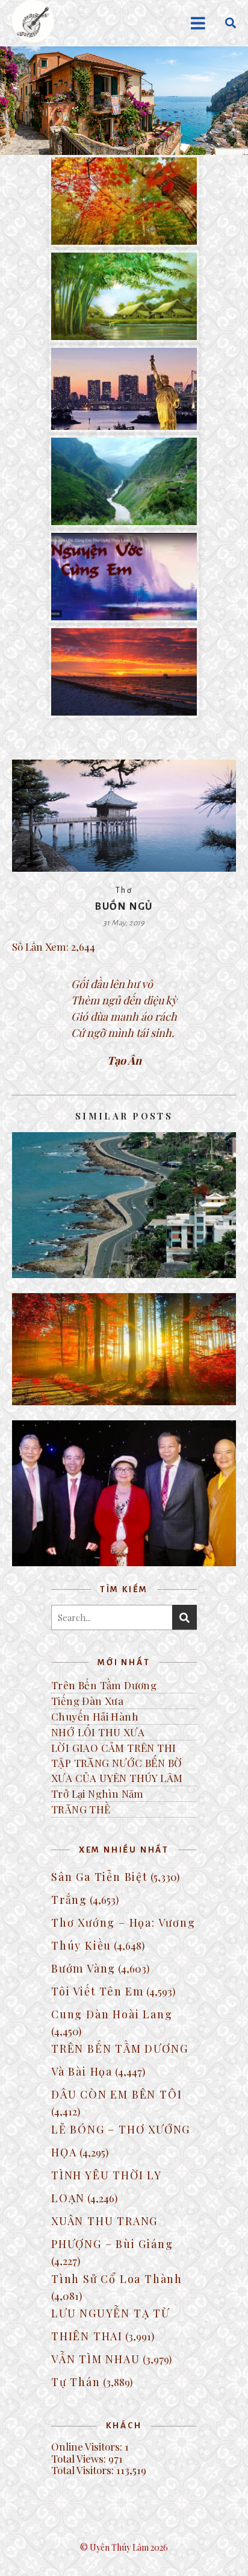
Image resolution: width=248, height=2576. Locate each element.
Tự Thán (76, 2382)
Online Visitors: (88, 2446)
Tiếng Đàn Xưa (87, 1701)
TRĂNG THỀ (81, 1809)
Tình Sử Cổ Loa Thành (117, 2279)
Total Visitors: (84, 2470)
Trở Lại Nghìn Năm (98, 1793)
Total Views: (80, 2458)
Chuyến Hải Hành (95, 1716)
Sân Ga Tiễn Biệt (100, 1877)
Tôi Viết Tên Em (98, 1991)
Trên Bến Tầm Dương (104, 1685)
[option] (124, 101)
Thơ (124, 890)
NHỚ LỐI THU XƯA (98, 1732)
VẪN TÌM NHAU (96, 2359)
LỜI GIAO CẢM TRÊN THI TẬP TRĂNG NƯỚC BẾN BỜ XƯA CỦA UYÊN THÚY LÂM (117, 1763)
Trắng (69, 1900)
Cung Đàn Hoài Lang (112, 2014)
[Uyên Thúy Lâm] (33, 21)
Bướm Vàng (83, 1968)
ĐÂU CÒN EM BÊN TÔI (116, 2094)
